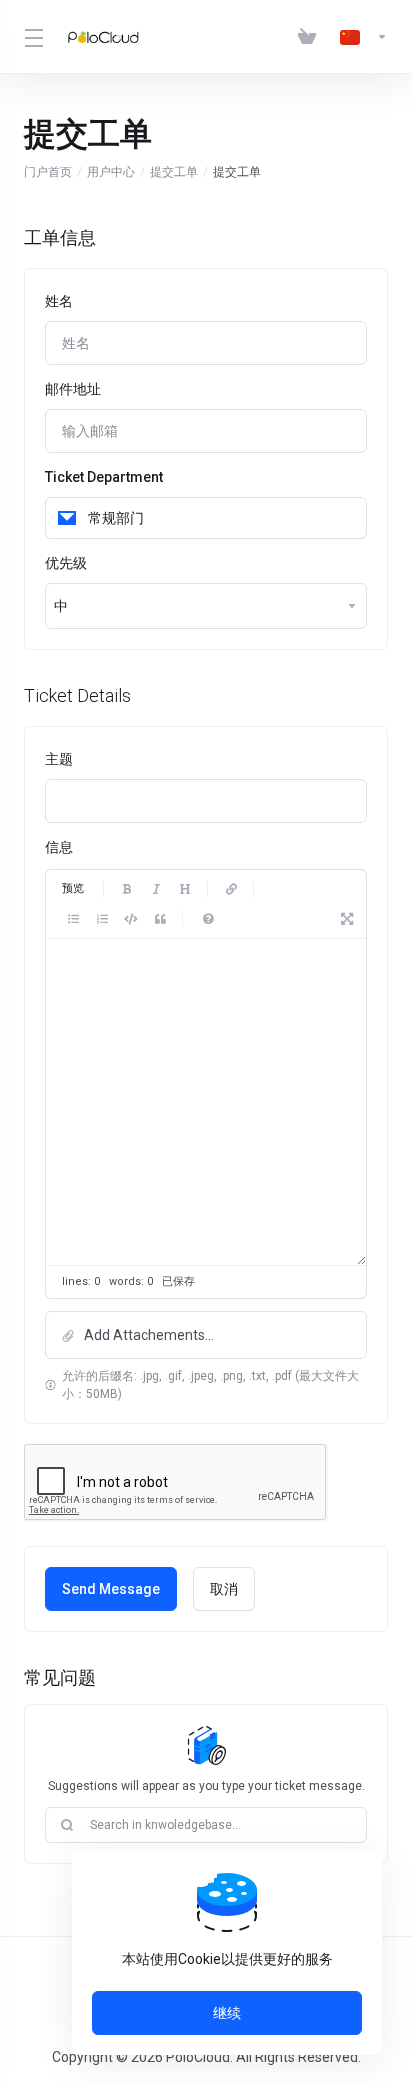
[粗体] (127, 889)
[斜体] (156, 889)
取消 (224, 1589)
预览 (73, 888)
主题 (59, 759)
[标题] (185, 889)
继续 (227, 2013)
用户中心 (111, 172)
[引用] (160, 919)
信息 (59, 847)
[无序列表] (73, 919)
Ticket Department (104, 477)
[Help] (208, 919)
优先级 (66, 563)
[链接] (231, 889)
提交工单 (174, 172)
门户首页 (48, 172)
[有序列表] (102, 919)
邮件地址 (73, 389)
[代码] (131, 919)
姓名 (59, 301)
